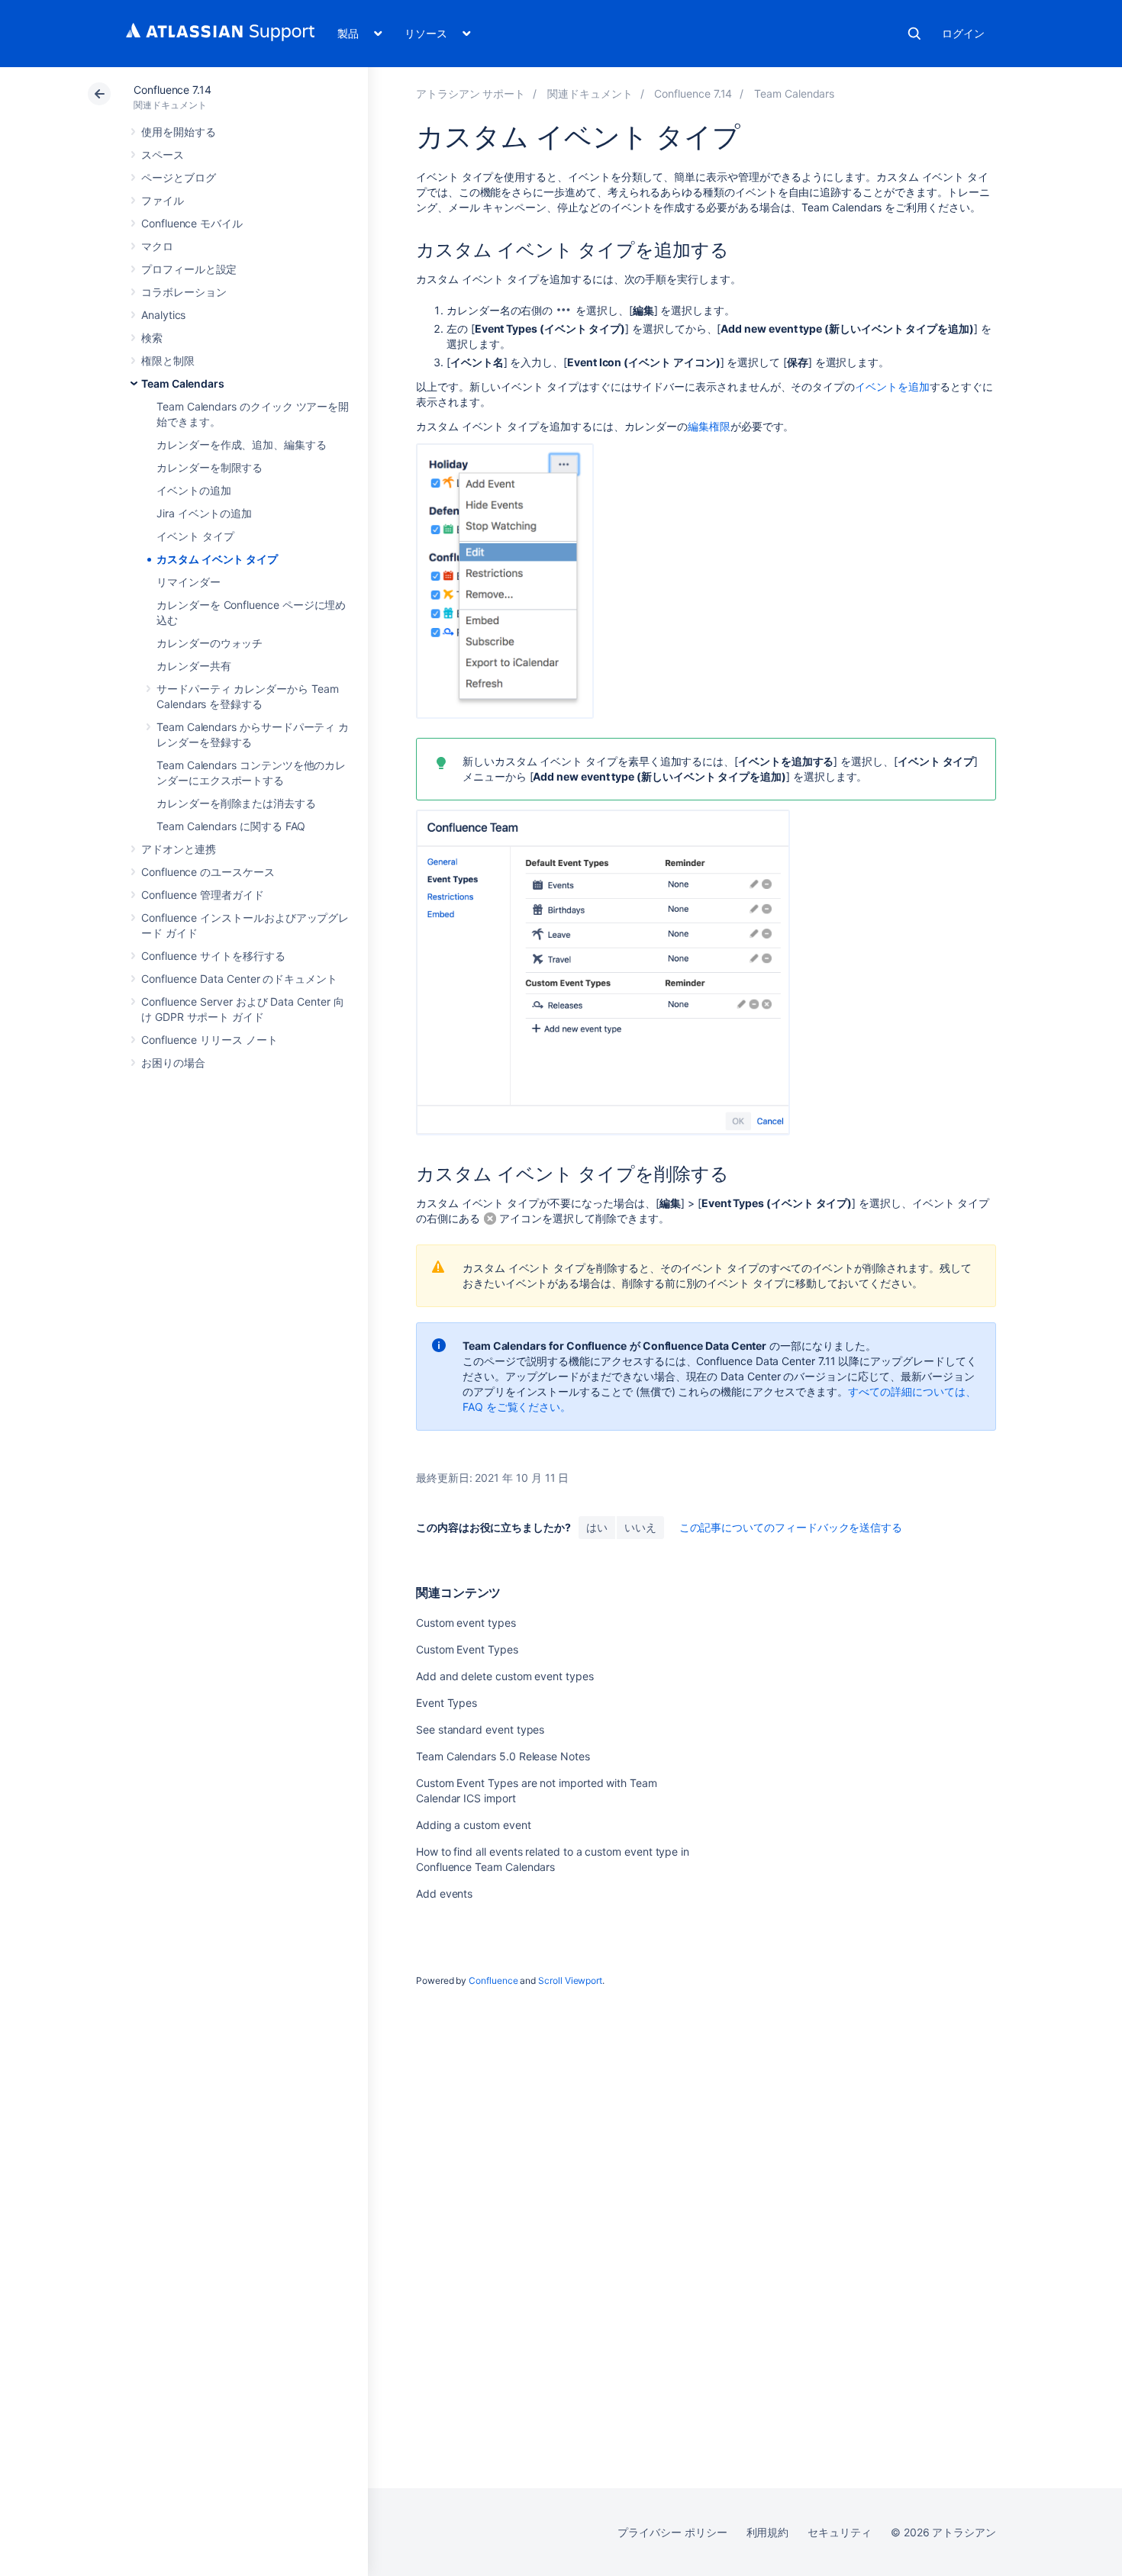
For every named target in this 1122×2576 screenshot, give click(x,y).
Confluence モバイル (192, 223)
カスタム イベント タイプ (217, 559)
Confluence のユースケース (208, 872)
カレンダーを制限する (210, 467)
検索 (914, 34)
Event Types (447, 1703)
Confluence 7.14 (172, 90)
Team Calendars (183, 383)
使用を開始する (179, 132)
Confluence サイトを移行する (213, 956)
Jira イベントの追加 (204, 513)
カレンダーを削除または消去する (236, 803)
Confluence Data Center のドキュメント (239, 979)
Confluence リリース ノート (210, 1040)
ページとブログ (179, 177)
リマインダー (189, 582)
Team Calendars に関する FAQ (231, 826)
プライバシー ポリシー (672, 2532)
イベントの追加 (194, 490)
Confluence (493, 1980)
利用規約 (768, 2532)
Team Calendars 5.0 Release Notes (503, 1756)
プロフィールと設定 (189, 269)
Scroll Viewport (570, 1980)
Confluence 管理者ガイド (203, 895)
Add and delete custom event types (505, 1676)
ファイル (163, 200)
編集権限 (709, 426)
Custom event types (466, 1623)
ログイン (963, 33)
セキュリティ (840, 2532)
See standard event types (480, 1729)
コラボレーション (184, 292)
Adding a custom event (474, 1825)
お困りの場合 (173, 1063)
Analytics (163, 315)
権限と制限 (168, 361)
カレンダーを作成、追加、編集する (242, 444)
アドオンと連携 (179, 849)
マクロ (157, 246)
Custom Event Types (467, 1649)
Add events (444, 1893)
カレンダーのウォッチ (210, 643)
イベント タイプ (195, 536)
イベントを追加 (892, 386)
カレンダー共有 (194, 666)
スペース (163, 155)
